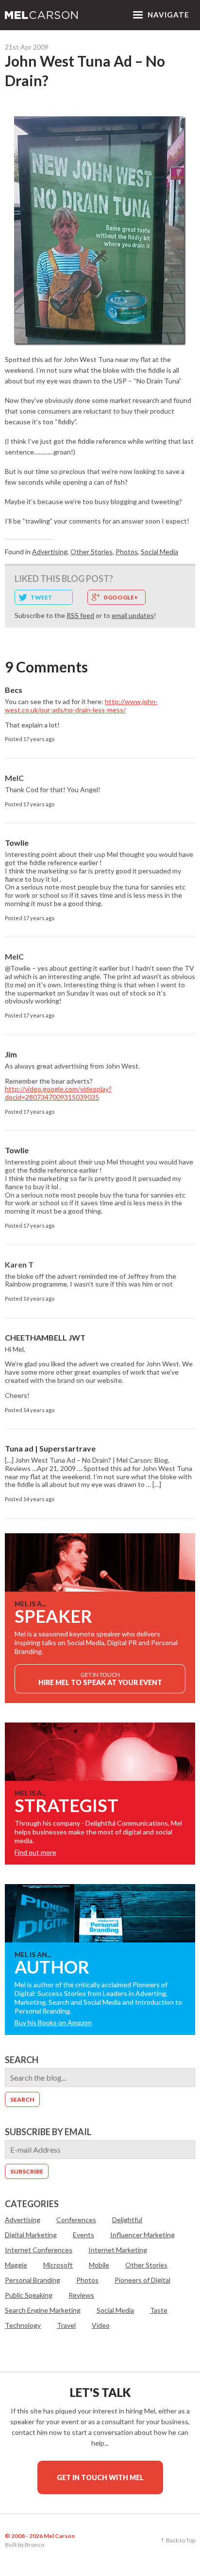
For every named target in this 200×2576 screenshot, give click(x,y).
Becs (14, 690)
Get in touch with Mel (100, 2477)
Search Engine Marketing (43, 2310)
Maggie (16, 2265)
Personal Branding (33, 2280)
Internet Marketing (118, 2250)
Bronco (34, 2545)
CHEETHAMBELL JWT (45, 1337)
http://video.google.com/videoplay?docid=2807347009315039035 (58, 1093)
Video (101, 2325)
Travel (66, 2325)
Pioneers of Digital (142, 2280)
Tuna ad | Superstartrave (50, 1448)
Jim (11, 1054)
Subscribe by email (48, 2132)
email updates (133, 615)
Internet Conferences (39, 2250)
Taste (159, 2310)
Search (22, 2060)
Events (83, 2235)
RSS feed (80, 615)
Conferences (76, 2220)
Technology (23, 2325)
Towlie (17, 843)
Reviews (81, 2295)
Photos (127, 552)
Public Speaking (29, 2295)
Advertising (50, 552)
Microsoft (58, 2265)
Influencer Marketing (142, 2235)
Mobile (99, 2265)
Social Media (159, 552)
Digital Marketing (31, 2235)
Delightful (127, 2220)
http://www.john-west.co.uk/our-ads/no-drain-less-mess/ (81, 706)
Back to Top (181, 2540)
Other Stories (92, 552)
